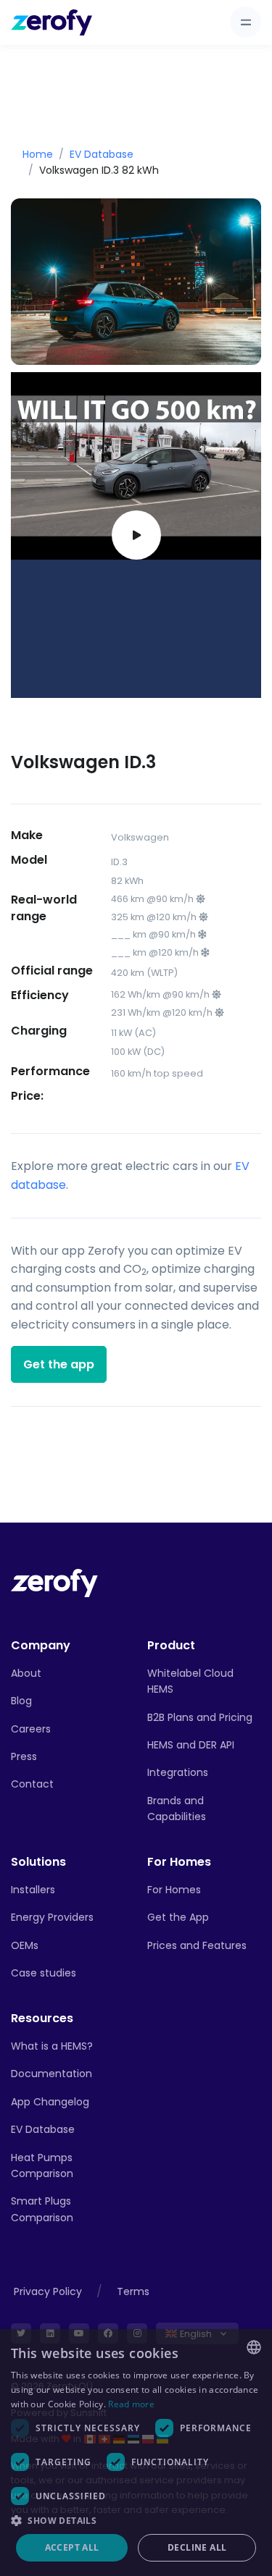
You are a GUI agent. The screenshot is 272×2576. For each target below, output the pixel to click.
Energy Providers (52, 1917)
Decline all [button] (197, 2547)
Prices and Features (197, 1945)
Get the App (178, 1917)
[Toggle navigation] (246, 22)
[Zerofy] (51, 22)
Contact (32, 1784)
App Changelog (50, 2102)
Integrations (178, 1772)
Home (38, 154)
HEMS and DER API (191, 1745)
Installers (33, 1890)
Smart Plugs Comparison (42, 2209)
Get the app (59, 1364)
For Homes (174, 1890)
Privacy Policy (48, 2291)
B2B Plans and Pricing (200, 1717)
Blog (21, 1701)
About (26, 1673)
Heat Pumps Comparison (42, 2165)
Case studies (44, 1973)
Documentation (51, 2074)
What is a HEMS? (52, 2046)
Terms (133, 2291)
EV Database (102, 154)
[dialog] (136, 2453)
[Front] (54, 1582)
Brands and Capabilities (177, 1809)
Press (24, 1756)
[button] (136, 2520)
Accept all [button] (72, 2547)
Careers (31, 1729)
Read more (131, 2404)
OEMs (25, 1945)
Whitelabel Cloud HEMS (190, 1681)
